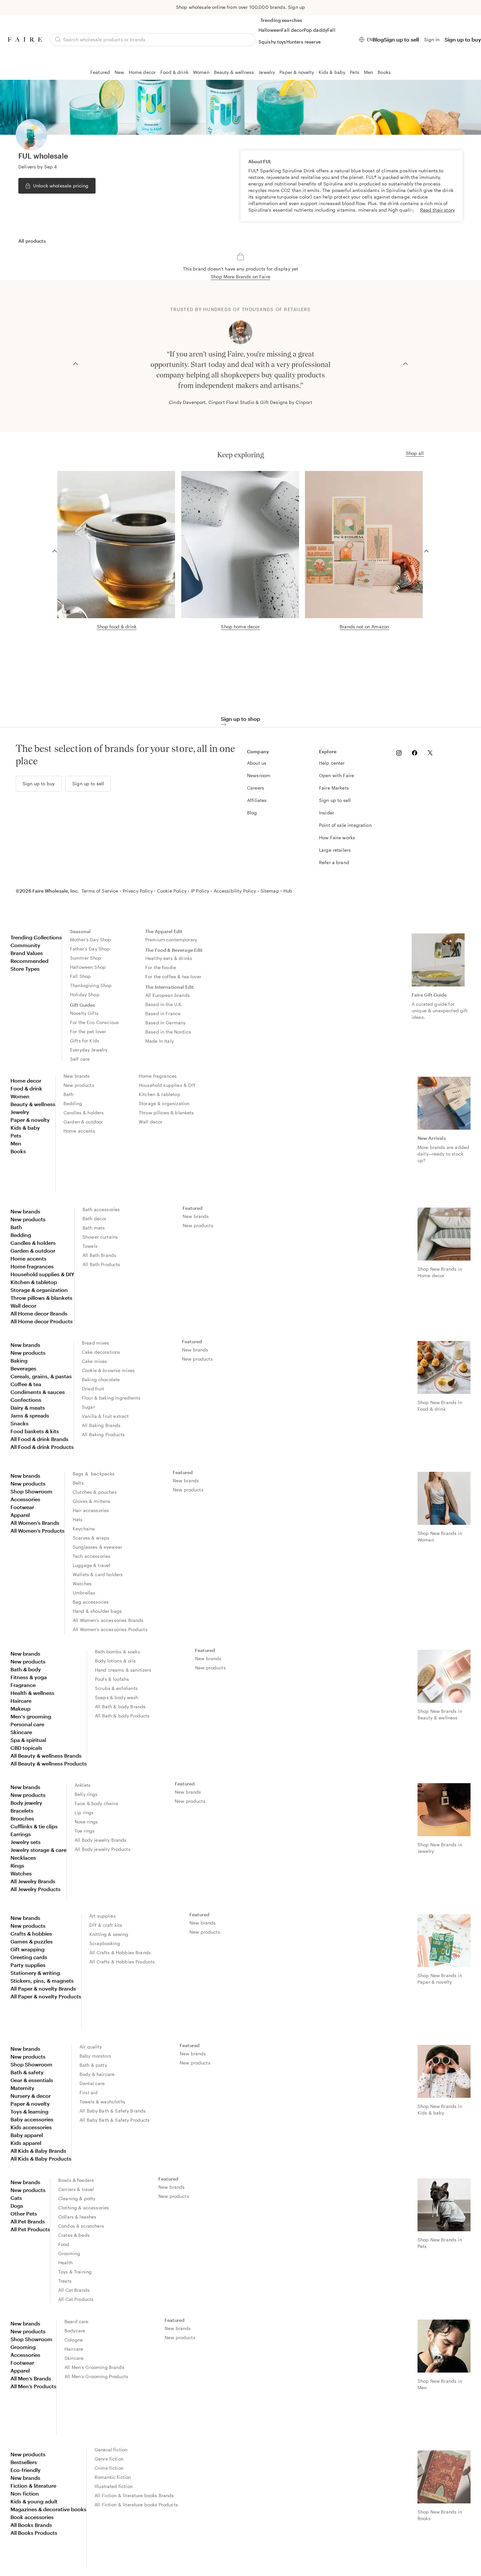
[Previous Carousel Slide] (76, 363)
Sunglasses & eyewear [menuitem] (97, 1547)
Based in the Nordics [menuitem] (168, 1032)
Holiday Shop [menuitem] (85, 994)
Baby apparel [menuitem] (27, 2135)
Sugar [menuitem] (88, 1407)
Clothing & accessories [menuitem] (84, 2208)
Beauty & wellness (234, 72)
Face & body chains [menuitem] (96, 1803)
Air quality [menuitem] (91, 2047)
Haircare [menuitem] (21, 1701)
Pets (355, 72)
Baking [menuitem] (19, 1360)
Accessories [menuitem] (25, 1499)
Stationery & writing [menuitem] (35, 1973)
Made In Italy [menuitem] (160, 1041)
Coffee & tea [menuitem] (26, 1384)
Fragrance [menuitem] (23, 1685)
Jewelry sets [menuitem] (26, 1842)
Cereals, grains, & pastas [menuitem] (41, 1376)
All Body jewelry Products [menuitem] (103, 1849)
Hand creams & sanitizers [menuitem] (123, 1670)
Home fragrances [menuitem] (158, 1076)
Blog (378, 39)
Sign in (432, 39)
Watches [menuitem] (82, 1584)
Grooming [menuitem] (69, 2253)
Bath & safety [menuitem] (27, 2072)
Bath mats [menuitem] (94, 1228)
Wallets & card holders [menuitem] (98, 1574)
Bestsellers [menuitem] (24, 2462)
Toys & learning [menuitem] (29, 2111)
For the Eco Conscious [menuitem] (94, 1022)
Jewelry (267, 72)
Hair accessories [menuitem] (91, 1510)
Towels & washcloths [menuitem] (102, 2102)
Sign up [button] (296, 7)
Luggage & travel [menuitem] (91, 1565)
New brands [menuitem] (77, 1076)
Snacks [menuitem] (19, 1423)
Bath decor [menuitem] (95, 1218)
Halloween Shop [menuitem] (88, 967)
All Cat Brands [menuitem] (74, 2290)
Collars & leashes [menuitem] (77, 2217)
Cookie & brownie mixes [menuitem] (108, 1370)
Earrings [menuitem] (21, 1834)
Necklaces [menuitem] (23, 1858)
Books (384, 72)
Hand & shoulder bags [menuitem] (97, 1611)
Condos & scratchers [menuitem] (81, 2226)
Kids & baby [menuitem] (25, 1128)
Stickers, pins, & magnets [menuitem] (42, 1981)
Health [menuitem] (65, 2263)
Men (368, 72)
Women (201, 72)
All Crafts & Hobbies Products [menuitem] (122, 1962)
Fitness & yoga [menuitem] (29, 1677)
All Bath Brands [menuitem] (99, 1255)
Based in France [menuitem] (163, 1013)
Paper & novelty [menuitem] (30, 1120)
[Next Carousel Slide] (405, 363)
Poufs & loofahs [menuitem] (112, 1679)
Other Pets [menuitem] (24, 2213)
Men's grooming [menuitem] (31, 1716)
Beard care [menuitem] (77, 2321)
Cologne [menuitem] (74, 2340)
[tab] (32, 241)
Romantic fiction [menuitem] (113, 2477)
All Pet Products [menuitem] (30, 2229)
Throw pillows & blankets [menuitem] (166, 1113)
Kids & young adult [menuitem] (34, 2501)
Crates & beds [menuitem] (74, 2235)
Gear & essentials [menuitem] (32, 2080)
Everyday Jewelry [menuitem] (89, 1050)
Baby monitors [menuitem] (95, 2056)
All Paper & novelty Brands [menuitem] (43, 1988)
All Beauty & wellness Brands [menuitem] (46, 1756)
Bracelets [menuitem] (22, 1810)
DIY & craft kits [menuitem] (106, 1925)
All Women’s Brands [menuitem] (35, 1523)
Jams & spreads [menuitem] (30, 1415)
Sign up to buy (463, 39)
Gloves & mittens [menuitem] (91, 1501)
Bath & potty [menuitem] (93, 2065)
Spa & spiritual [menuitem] (28, 1740)
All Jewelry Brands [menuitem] (33, 1881)
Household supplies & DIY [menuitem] (167, 1085)
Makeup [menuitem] (20, 1708)
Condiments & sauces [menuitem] (38, 1392)
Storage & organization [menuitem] (164, 1103)
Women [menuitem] (20, 1096)
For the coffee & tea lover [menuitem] (173, 976)
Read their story (437, 210)
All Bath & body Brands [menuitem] (120, 1706)
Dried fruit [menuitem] (93, 1389)
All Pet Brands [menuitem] (28, 2221)
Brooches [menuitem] (22, 1818)
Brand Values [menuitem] (27, 953)
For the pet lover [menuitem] (88, 1031)
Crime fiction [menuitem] (109, 2468)
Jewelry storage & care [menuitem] (38, 1850)
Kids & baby (332, 72)
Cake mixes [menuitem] (95, 1361)
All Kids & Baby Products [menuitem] (41, 2158)
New (119, 72)
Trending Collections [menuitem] (36, 937)
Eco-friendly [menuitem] (26, 2470)
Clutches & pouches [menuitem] (95, 1492)
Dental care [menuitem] (92, 2083)
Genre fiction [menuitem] (109, 2459)
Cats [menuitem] (16, 2198)
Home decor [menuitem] (26, 1080)
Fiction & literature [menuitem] (33, 2486)
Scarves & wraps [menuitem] (91, 1538)
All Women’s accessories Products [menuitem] (110, 1629)
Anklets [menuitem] (83, 1785)
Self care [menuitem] (80, 1059)
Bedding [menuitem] (73, 1103)
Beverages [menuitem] (23, 1368)
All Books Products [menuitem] (34, 2533)
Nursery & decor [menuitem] (31, 2096)
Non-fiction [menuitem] (25, 2493)
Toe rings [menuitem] (85, 1831)
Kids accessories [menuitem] (31, 2127)
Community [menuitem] (25, 945)
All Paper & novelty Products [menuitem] (46, 1996)
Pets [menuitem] (16, 1135)
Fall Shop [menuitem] (80, 976)
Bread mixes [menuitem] (96, 1343)
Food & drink (174, 72)
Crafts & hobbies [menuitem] (31, 1933)
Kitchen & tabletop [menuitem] (160, 1094)
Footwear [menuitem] (22, 1507)
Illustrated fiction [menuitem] (114, 2486)
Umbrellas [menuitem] (84, 1593)
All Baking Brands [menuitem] (101, 1425)
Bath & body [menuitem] (26, 1669)
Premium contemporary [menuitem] (171, 940)
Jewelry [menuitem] (20, 1112)
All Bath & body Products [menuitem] (122, 1716)
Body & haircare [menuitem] (97, 2074)
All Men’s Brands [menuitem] (31, 2378)
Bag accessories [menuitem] (91, 1602)
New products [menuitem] (79, 1085)
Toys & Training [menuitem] (75, 2272)
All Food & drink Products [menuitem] (42, 1447)
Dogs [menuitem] (17, 2206)
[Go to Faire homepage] (25, 39)
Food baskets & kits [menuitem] (35, 1431)
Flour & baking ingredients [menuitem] (111, 1398)
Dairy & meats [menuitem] (28, 1408)
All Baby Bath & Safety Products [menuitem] (115, 2120)
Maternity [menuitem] (22, 2088)
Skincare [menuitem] (21, 1732)
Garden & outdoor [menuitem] (83, 1122)
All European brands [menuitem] (168, 995)
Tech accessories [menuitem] (91, 1556)
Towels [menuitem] (90, 1246)
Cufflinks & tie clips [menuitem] (34, 1826)
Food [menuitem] (64, 2244)
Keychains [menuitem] (84, 1529)
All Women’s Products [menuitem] (37, 1531)
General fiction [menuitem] (111, 2450)
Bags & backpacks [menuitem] (94, 1474)
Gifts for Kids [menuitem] (85, 1041)
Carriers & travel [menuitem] (76, 2189)
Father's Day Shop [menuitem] (90, 949)
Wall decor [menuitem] (151, 1122)
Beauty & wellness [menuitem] (33, 1104)
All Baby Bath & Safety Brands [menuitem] (113, 2111)
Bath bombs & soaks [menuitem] (117, 1652)
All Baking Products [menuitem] (103, 1434)
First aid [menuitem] (89, 2092)
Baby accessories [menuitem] (32, 2119)
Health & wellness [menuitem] (32, 1693)
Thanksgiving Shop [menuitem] (91, 985)
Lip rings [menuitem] (84, 1812)
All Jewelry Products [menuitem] (36, 1889)
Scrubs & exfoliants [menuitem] (116, 1688)
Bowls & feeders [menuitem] (76, 2180)
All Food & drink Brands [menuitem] (39, 1439)
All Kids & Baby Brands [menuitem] (38, 2151)
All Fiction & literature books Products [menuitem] (136, 2505)
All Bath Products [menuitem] (101, 1264)
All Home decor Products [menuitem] (42, 1321)
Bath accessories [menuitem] (101, 1209)
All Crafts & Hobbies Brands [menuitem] (120, 1952)
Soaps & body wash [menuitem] (117, 1697)
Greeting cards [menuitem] (29, 1957)
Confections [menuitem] (26, 1400)
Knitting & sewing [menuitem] (109, 1934)
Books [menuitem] (18, 1151)
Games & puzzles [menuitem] (32, 1941)
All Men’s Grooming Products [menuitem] (96, 2376)
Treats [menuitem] (65, 2281)
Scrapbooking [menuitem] (105, 1943)
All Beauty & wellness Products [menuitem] (49, 1763)
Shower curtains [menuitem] (100, 1237)
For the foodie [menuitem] (161, 967)
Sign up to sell (401, 39)
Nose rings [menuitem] (86, 1822)
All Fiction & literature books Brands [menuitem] (134, 2495)
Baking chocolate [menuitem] (101, 1379)
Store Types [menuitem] (25, 969)
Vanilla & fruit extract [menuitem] (105, 1416)
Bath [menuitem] (69, 1094)
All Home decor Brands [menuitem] (39, 1313)
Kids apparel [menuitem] (26, 2143)
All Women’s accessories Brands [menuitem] (108, 1620)
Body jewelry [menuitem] (26, 1803)
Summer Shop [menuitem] (86, 958)
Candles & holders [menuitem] (84, 1113)
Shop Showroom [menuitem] (31, 1491)
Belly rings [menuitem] (86, 1794)
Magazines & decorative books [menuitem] (48, 2509)
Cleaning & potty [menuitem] (77, 2198)
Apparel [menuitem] (20, 1515)
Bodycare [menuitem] (75, 2331)
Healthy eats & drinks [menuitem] (169, 958)
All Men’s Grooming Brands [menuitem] (94, 2367)
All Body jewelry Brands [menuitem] (100, 1840)
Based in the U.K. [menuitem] (164, 1004)
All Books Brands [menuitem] (31, 2525)
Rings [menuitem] (17, 1865)
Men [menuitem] (16, 1143)
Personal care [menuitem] (27, 1724)
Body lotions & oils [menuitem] (115, 1661)
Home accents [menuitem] (79, 1131)
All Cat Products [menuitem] (76, 2299)
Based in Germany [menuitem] (165, 1023)
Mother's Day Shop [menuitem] (91, 940)
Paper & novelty (297, 72)
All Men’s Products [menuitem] (33, 2386)
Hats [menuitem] (78, 1519)
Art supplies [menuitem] (103, 1916)
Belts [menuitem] (78, 1483)
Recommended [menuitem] (29, 961)
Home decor (143, 72)
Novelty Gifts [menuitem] (84, 1013)
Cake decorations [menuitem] (101, 1352)
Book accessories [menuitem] (32, 2517)
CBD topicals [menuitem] (26, 1748)
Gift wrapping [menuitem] (27, 1949)
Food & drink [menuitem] (26, 1088)
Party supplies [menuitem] (28, 1965)
